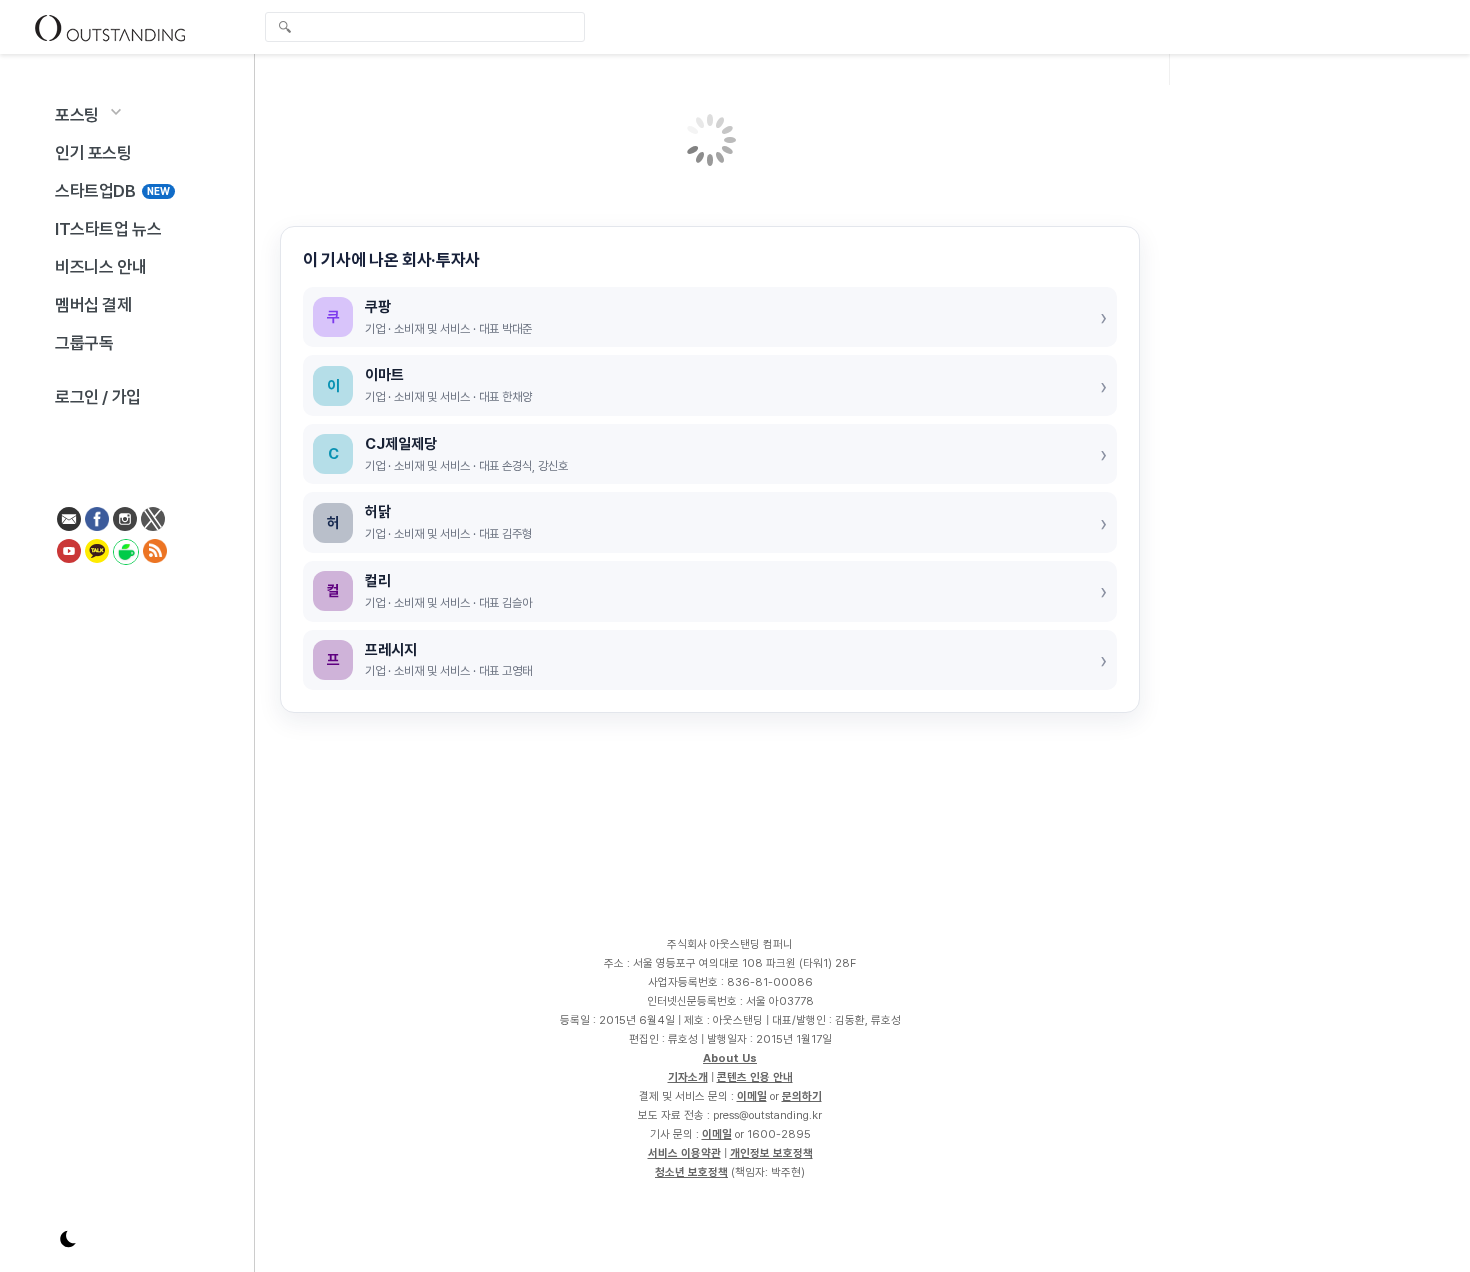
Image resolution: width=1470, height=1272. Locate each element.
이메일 (752, 1096)
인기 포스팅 (93, 153)
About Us (730, 1058)
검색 (285, 29)
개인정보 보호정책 (771, 1153)
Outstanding (110, 27)
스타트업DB (112, 191)
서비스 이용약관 (684, 1153)
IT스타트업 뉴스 (108, 229)
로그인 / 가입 (98, 397)
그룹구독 (84, 343)
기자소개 (688, 1077)
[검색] (430, 27)
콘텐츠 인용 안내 (755, 1077)
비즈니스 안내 (100, 267)
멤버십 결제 (93, 305)
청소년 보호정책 (691, 1172)
